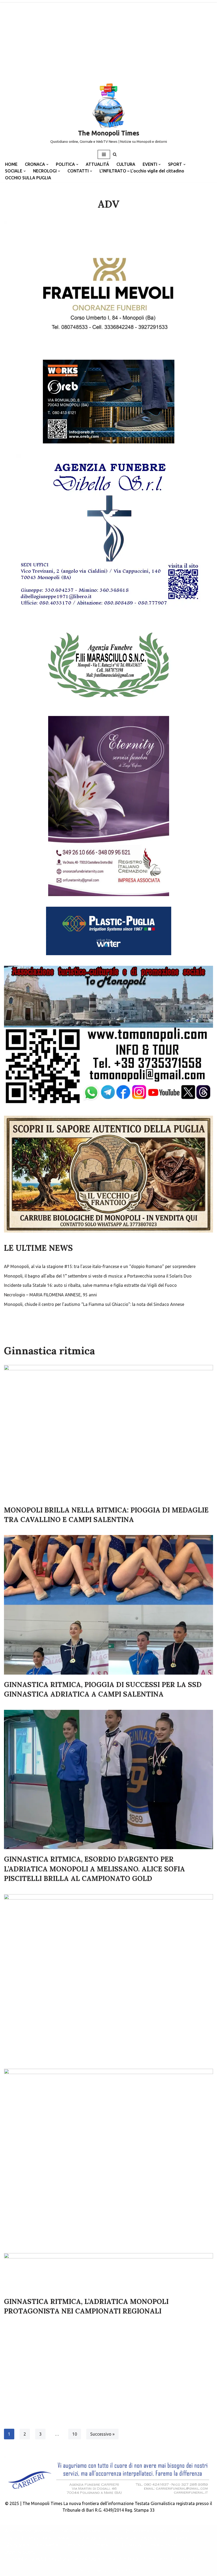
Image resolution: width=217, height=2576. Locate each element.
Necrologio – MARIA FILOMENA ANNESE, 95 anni (50, 1295)
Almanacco (104, 2545)
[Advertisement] (108, 40)
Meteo (65, 2538)
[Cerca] (115, 154)
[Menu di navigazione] (104, 154)
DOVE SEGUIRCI (20, 2552)
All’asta (182, 2531)
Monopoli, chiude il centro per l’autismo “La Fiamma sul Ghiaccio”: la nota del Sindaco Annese (94, 1304)
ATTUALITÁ (97, 164)
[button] (47, 164)
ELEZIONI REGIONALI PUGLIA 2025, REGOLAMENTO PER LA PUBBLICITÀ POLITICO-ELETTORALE (100, 2559)
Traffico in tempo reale (28, 2538)
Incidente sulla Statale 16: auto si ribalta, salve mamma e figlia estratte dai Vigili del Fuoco (90, 1285)
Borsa (113, 2531)
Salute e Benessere (81, 2531)
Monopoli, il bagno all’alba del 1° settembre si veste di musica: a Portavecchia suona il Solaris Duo (98, 1276)
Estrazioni (132, 2545)
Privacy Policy (163, 2545)
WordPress (126, 2570)
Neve (85, 2570)
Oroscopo (75, 2545)
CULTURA (126, 164)
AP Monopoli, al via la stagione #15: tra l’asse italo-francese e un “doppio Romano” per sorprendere (100, 1266)
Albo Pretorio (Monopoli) (30, 2531)
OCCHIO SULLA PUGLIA (28, 178)
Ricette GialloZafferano (137, 2538)
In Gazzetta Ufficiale (146, 2531)
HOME (11, 164)
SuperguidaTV (93, 2538)
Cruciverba (48, 2545)
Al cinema (178, 2538)
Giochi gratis (17, 2545)
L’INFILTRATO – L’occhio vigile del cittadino (142, 171)
